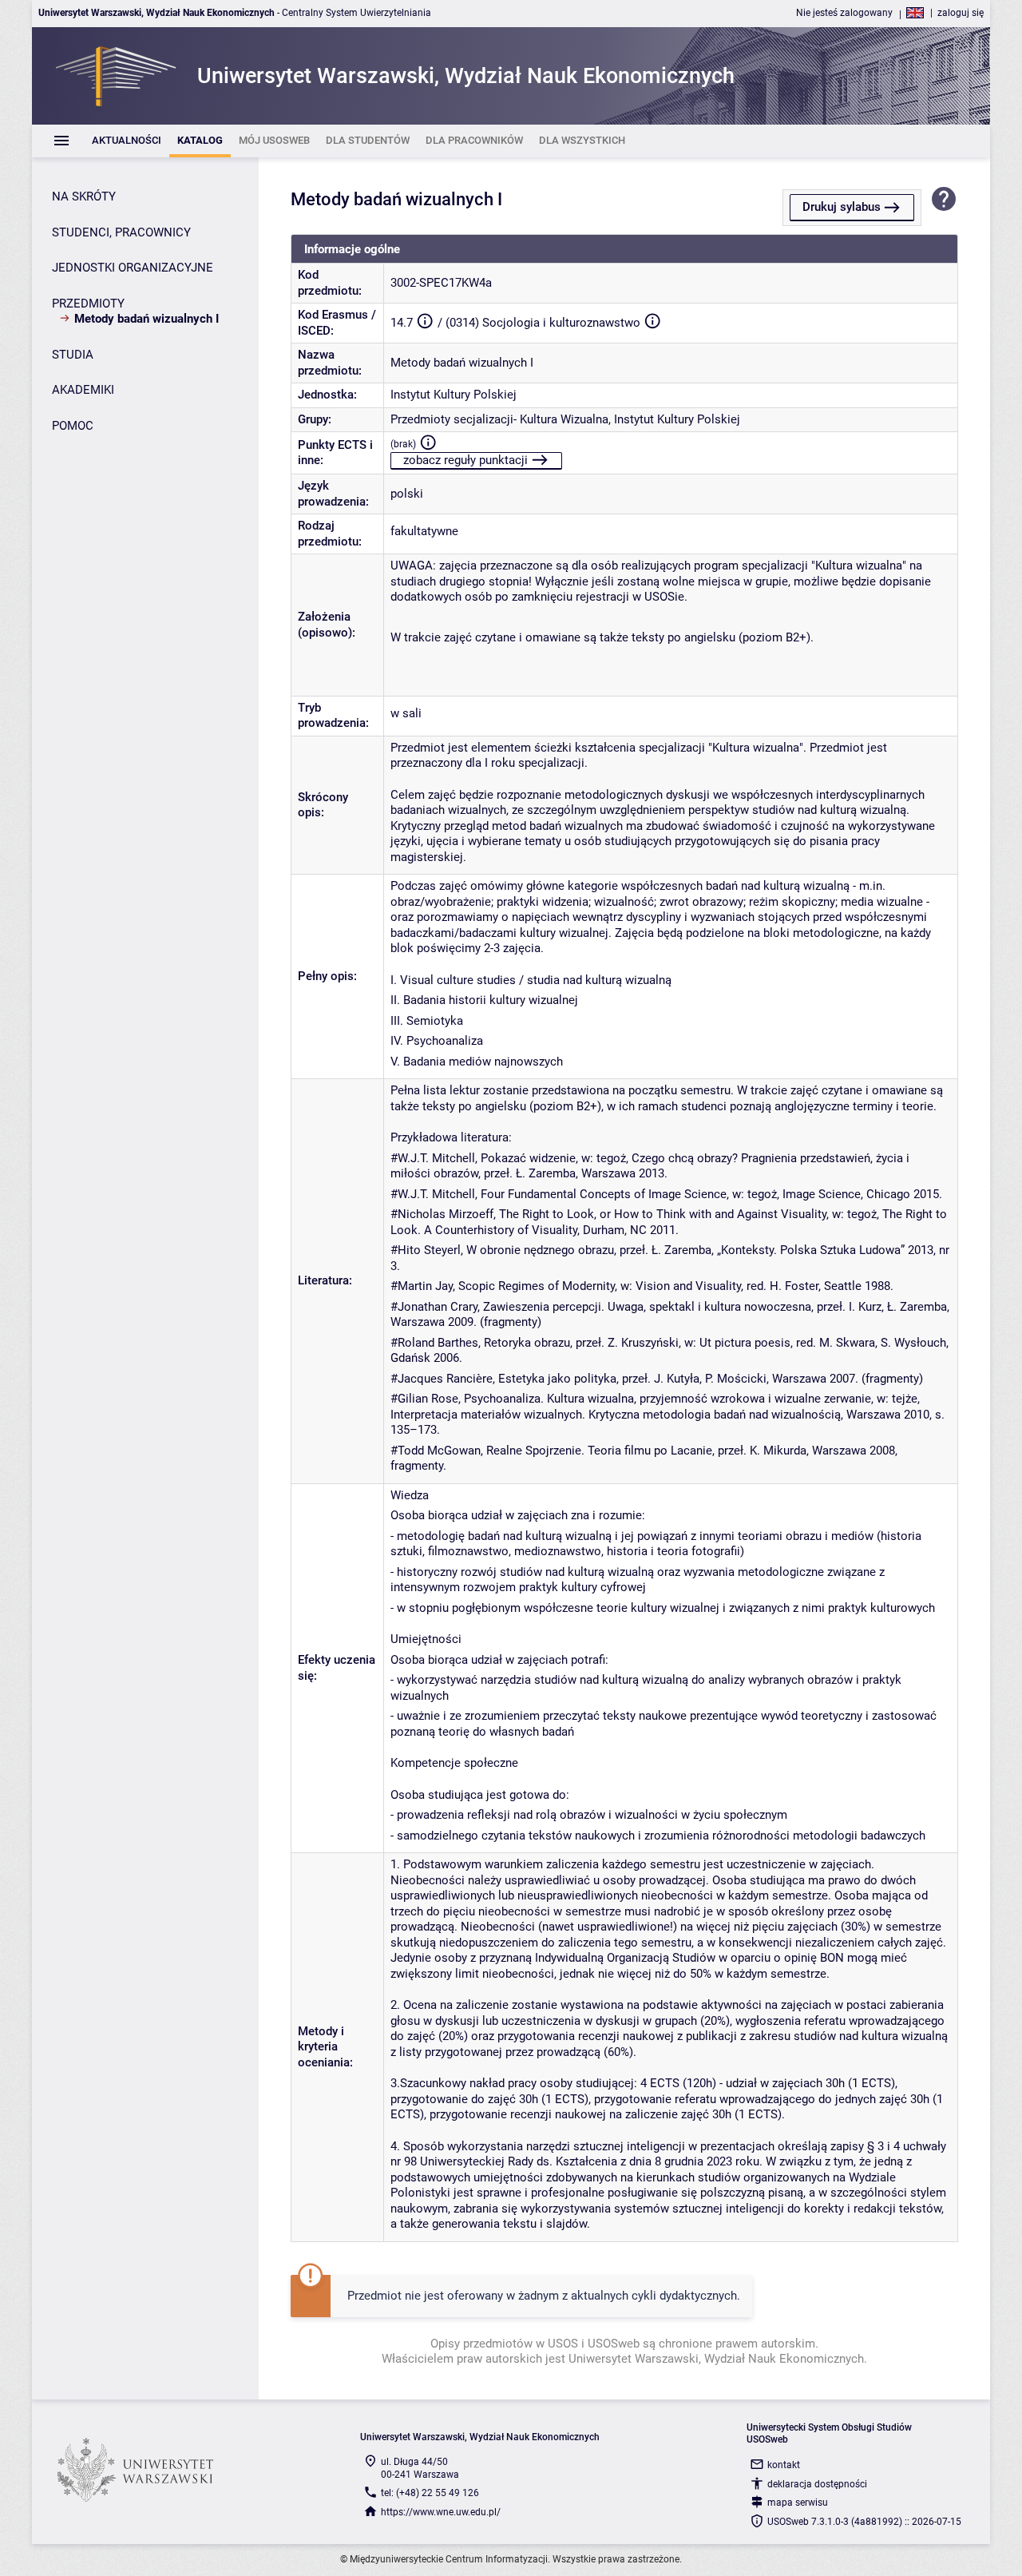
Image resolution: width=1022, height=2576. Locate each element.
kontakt (784, 2465)
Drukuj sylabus (842, 207)
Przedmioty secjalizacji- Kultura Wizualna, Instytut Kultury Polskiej (565, 419)
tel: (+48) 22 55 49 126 (430, 2493)
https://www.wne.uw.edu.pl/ (441, 2512)
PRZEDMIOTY (88, 304)
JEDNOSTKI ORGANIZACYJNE (133, 268)
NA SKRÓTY (84, 196)
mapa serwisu (798, 2503)
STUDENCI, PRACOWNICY (121, 232)
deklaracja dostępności (817, 2484)
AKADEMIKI (83, 390)
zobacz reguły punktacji (465, 460)
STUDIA (73, 355)
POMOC (73, 426)
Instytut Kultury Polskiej (454, 395)
